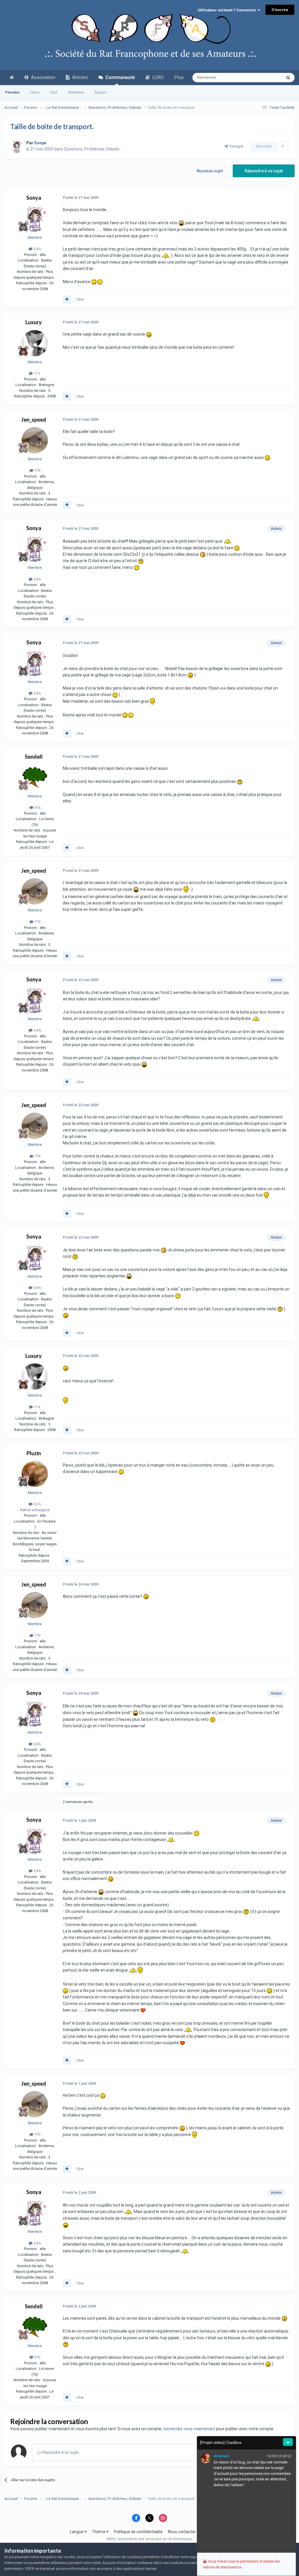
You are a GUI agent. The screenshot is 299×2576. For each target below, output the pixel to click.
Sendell (34, 757)
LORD (157, 77)
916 (37, 807)
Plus (179, 77)
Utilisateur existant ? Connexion (228, 10)
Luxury (34, 322)
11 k (37, 373)
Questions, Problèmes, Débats (92, 149)
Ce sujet (267, 78)
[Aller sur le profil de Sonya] (17, 146)
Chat (54, 92)
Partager (236, 146)
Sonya (34, 198)
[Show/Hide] (288, 2442)
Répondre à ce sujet (264, 171)
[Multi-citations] (67, 299)
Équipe (100, 92)
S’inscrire (280, 10)
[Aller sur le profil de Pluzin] (35, 1474)
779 (37, 470)
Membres (76, 92)
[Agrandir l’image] (181, 223)
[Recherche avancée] (288, 78)
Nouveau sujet (210, 171)
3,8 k (37, 249)
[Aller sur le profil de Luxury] (35, 343)
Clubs (35, 92)
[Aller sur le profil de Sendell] (35, 777)
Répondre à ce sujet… (61, 2452)
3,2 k (37, 1504)
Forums (12, 92)
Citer (80, 299)
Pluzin (34, 1453)
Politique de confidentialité (138, 2532)
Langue (77, 2532)
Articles (79, 77)
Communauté (119, 77)
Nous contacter (182, 2532)
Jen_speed (34, 420)
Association (42, 77)
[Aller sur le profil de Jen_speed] (35, 440)
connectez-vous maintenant (189, 2429)
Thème (99, 2532)
